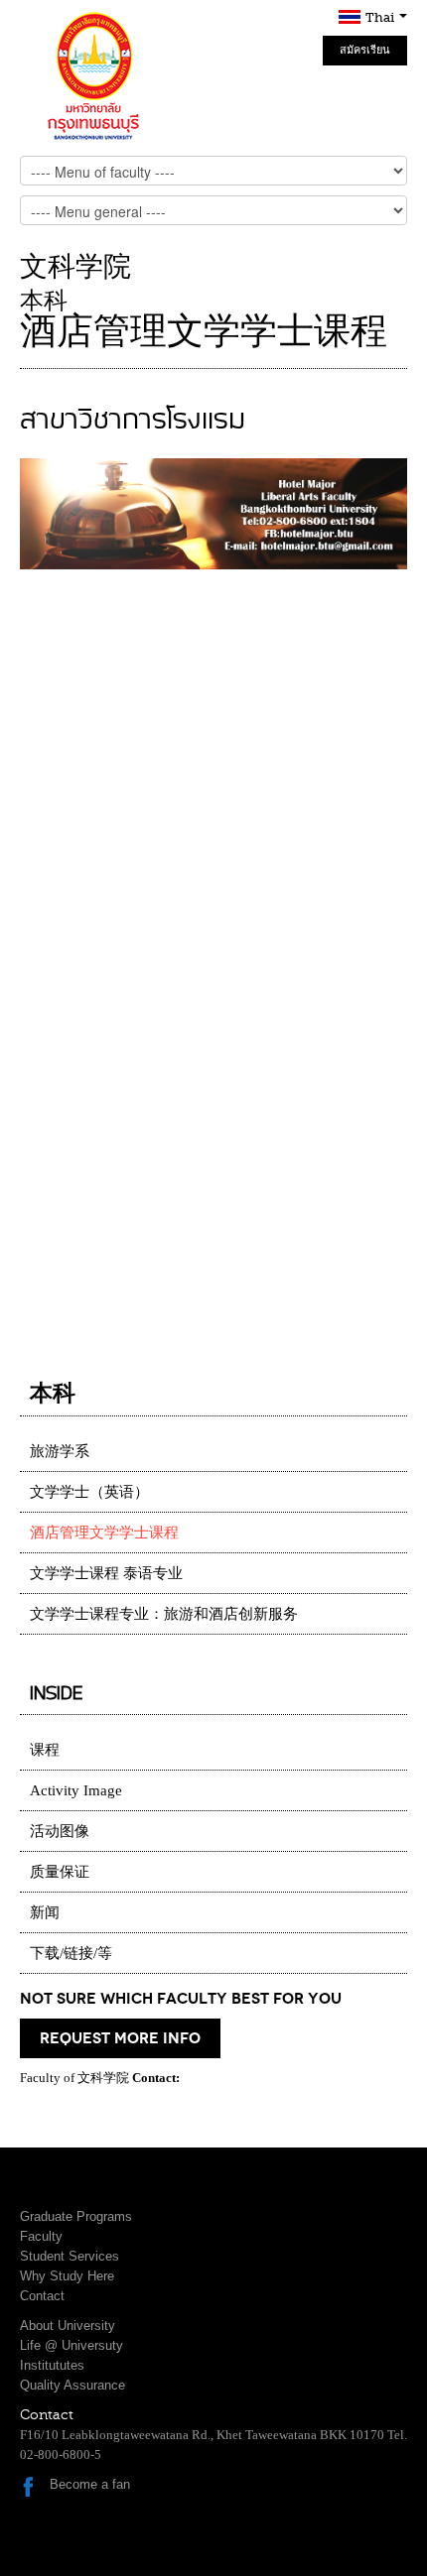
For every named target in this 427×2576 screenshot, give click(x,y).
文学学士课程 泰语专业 (106, 1573)
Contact (42, 2296)
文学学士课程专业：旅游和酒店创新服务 (164, 1614)
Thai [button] (381, 17)
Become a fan (90, 2484)
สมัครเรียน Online (365, 55)
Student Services (70, 2256)
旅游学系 (60, 1451)
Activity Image (76, 1790)
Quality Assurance (72, 2385)
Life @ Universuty (71, 2345)
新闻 (45, 1912)
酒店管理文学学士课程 (104, 1533)
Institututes (52, 2365)
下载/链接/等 (71, 1953)
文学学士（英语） (89, 1492)
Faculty (41, 2236)
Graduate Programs (76, 2216)
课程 (45, 1750)
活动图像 (60, 1831)
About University (68, 2326)
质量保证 (60, 1872)
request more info (120, 2038)
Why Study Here (67, 2276)
